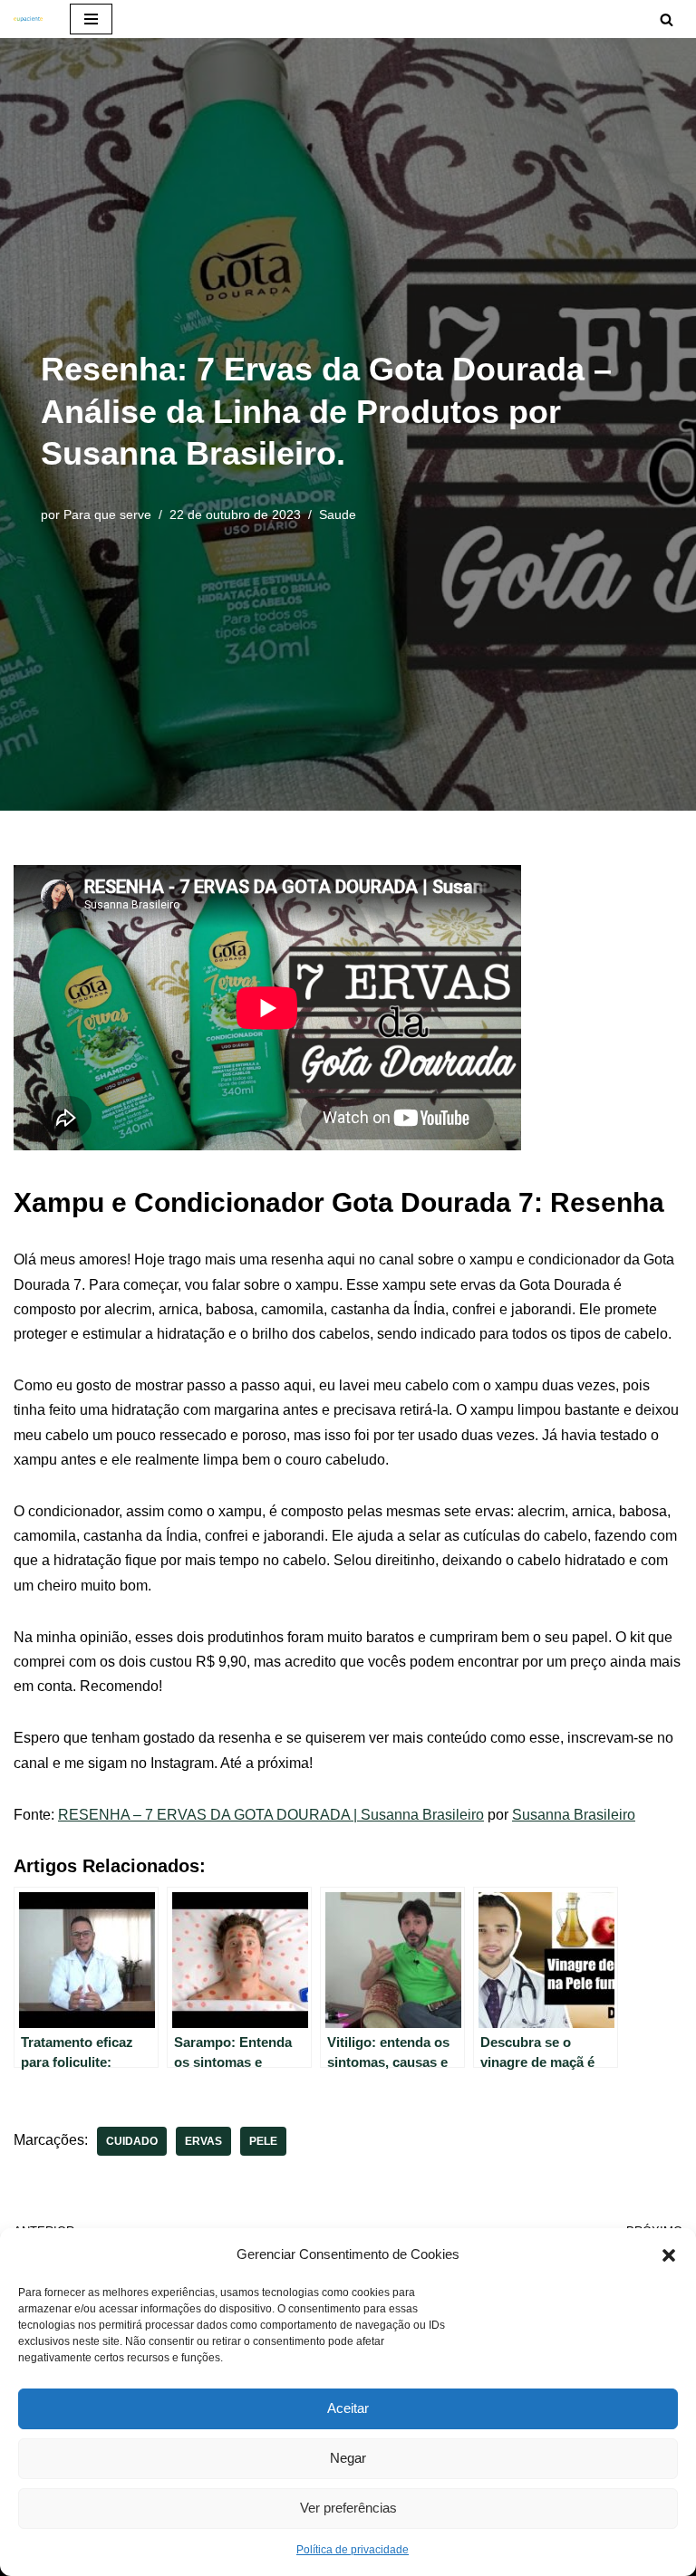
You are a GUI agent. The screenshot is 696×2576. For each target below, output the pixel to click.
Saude (338, 514)
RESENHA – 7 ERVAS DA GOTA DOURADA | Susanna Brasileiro (271, 1815)
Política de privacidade (353, 2550)
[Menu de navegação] (91, 19)
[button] (669, 2254)
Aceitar (348, 2408)
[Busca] (667, 19)
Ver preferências (348, 2508)
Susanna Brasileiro (574, 1815)
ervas (203, 2141)
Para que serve (107, 514)
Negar (348, 2458)
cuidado (132, 2141)
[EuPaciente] (28, 19)
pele (263, 2141)
